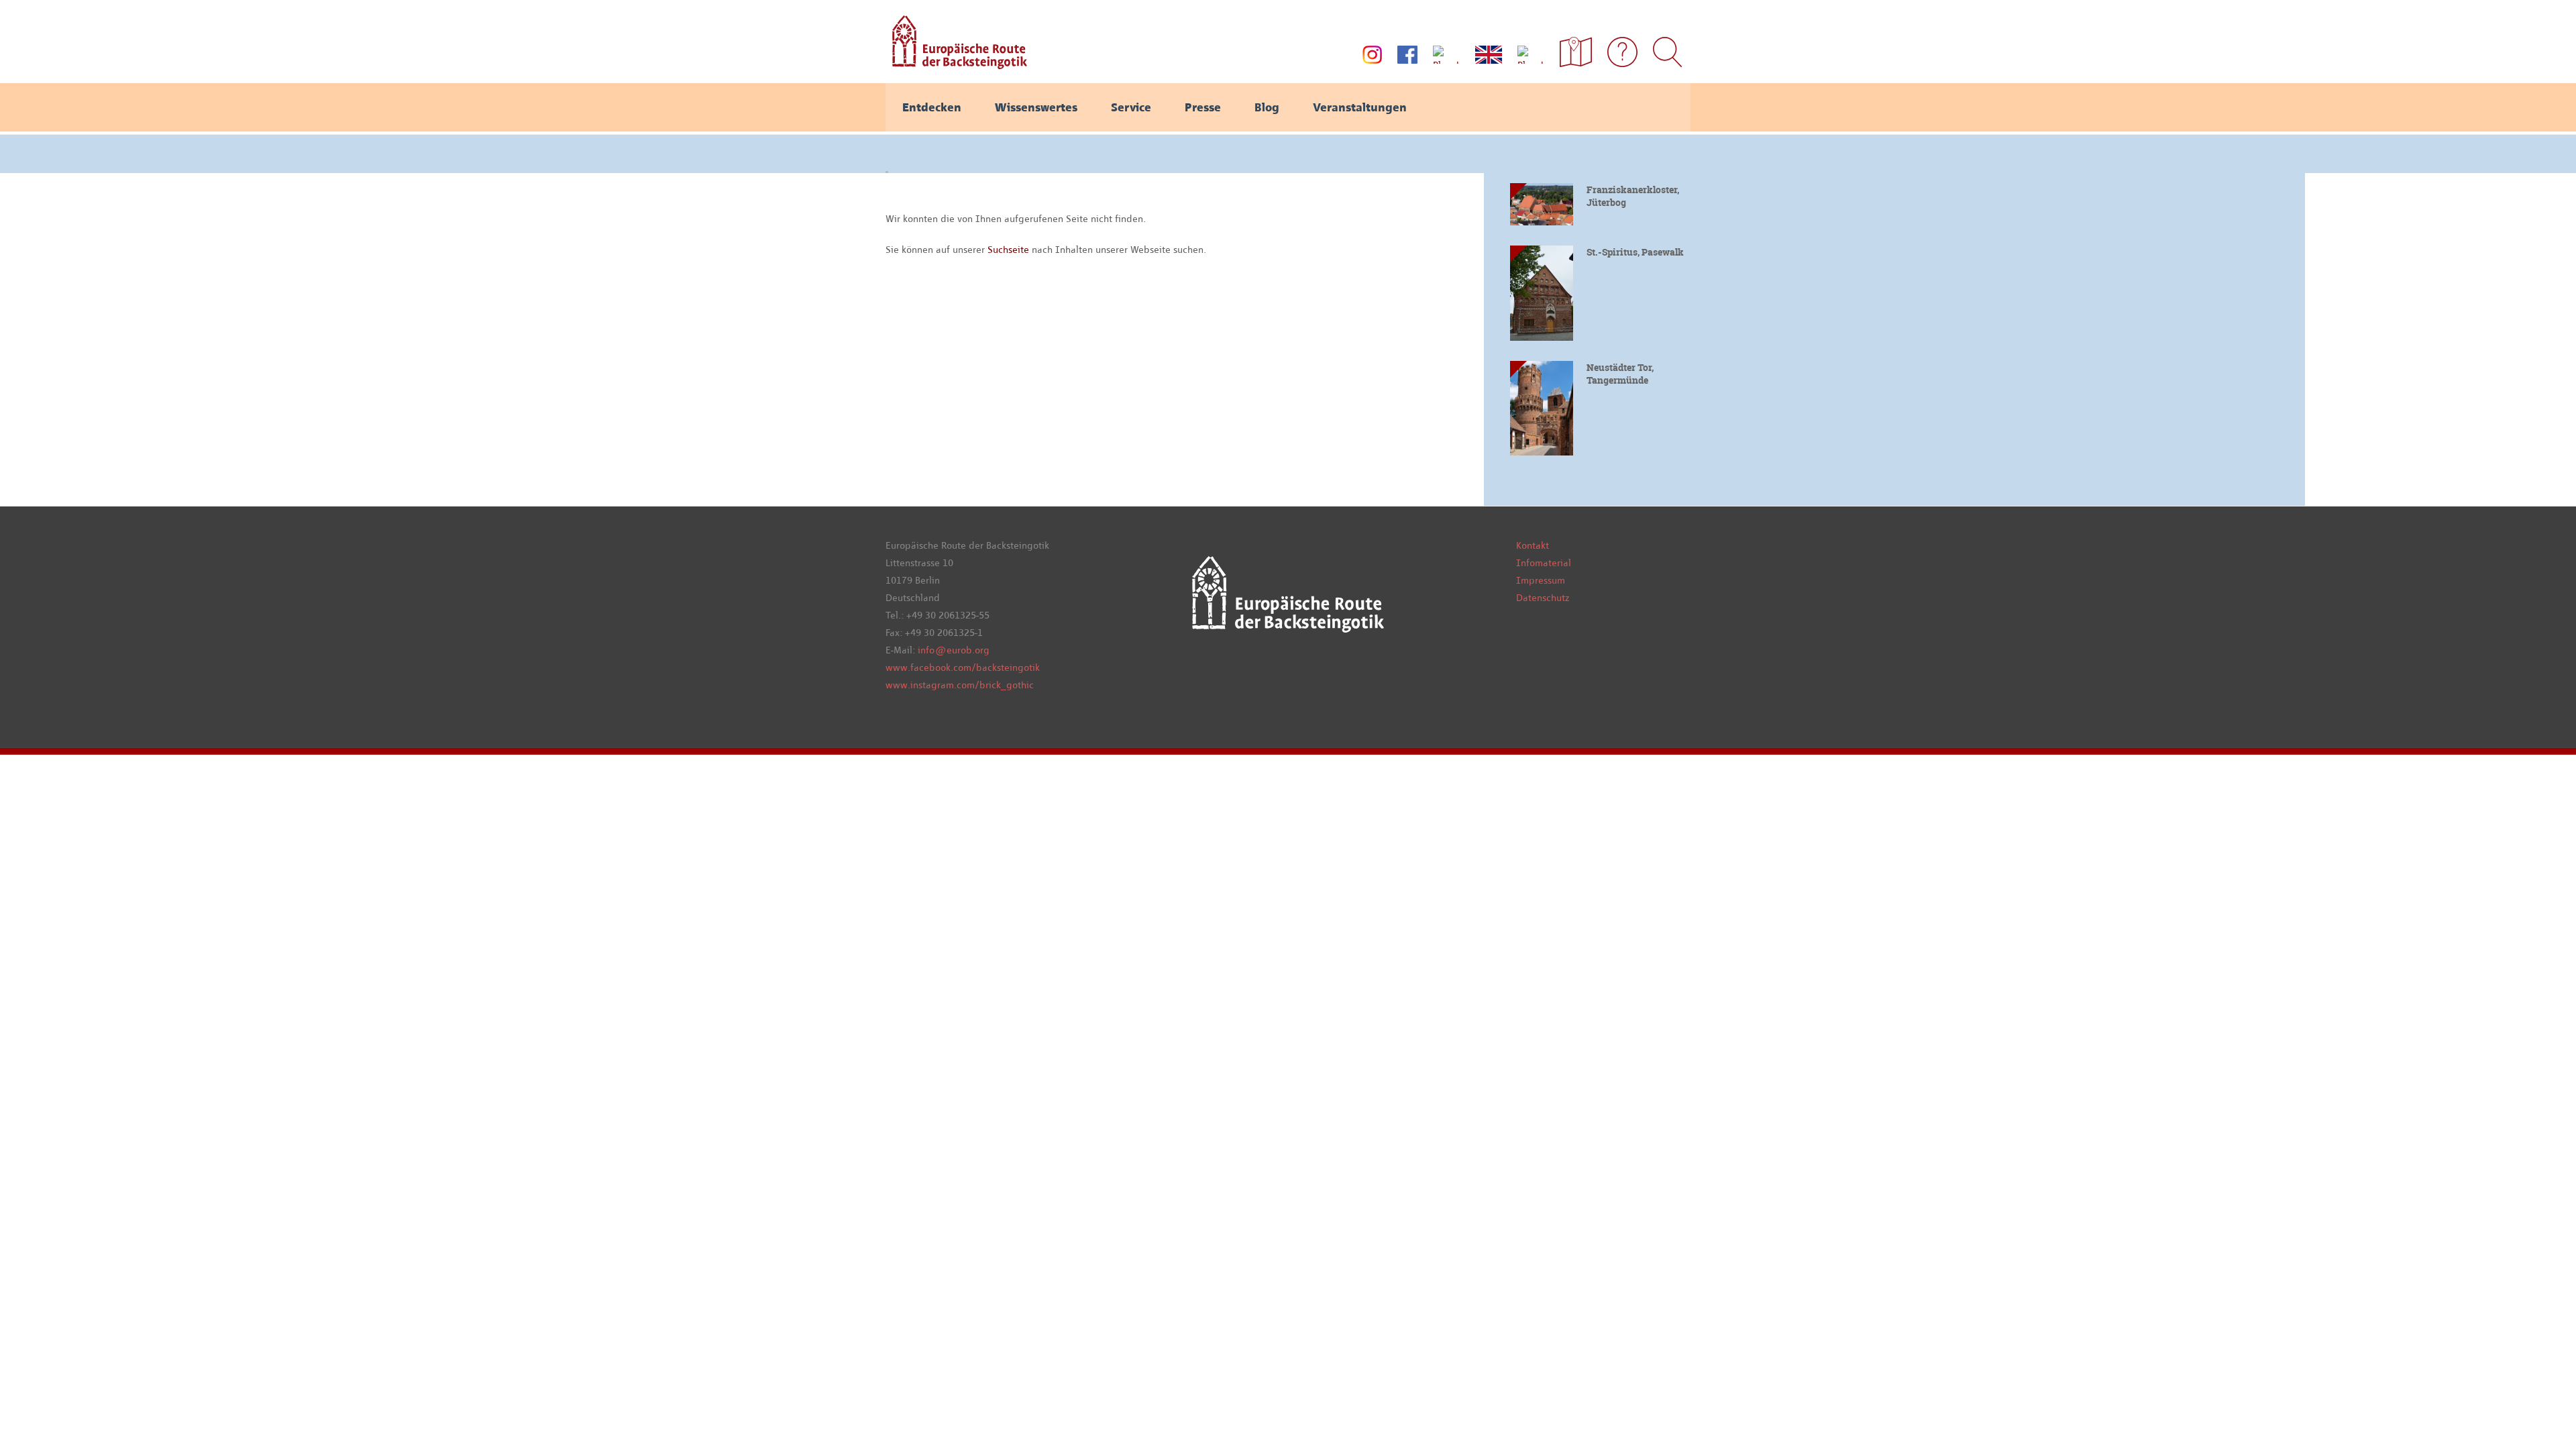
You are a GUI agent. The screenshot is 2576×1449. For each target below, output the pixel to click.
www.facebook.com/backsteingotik (963, 667)
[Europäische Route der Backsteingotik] (956, 64)
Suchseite (1010, 250)
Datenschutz (1543, 598)
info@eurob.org (954, 650)
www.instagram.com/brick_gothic (960, 685)
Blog (1267, 107)
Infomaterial (1544, 563)
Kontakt (1533, 545)
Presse (1203, 107)
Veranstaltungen (1360, 107)
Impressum (1541, 580)
